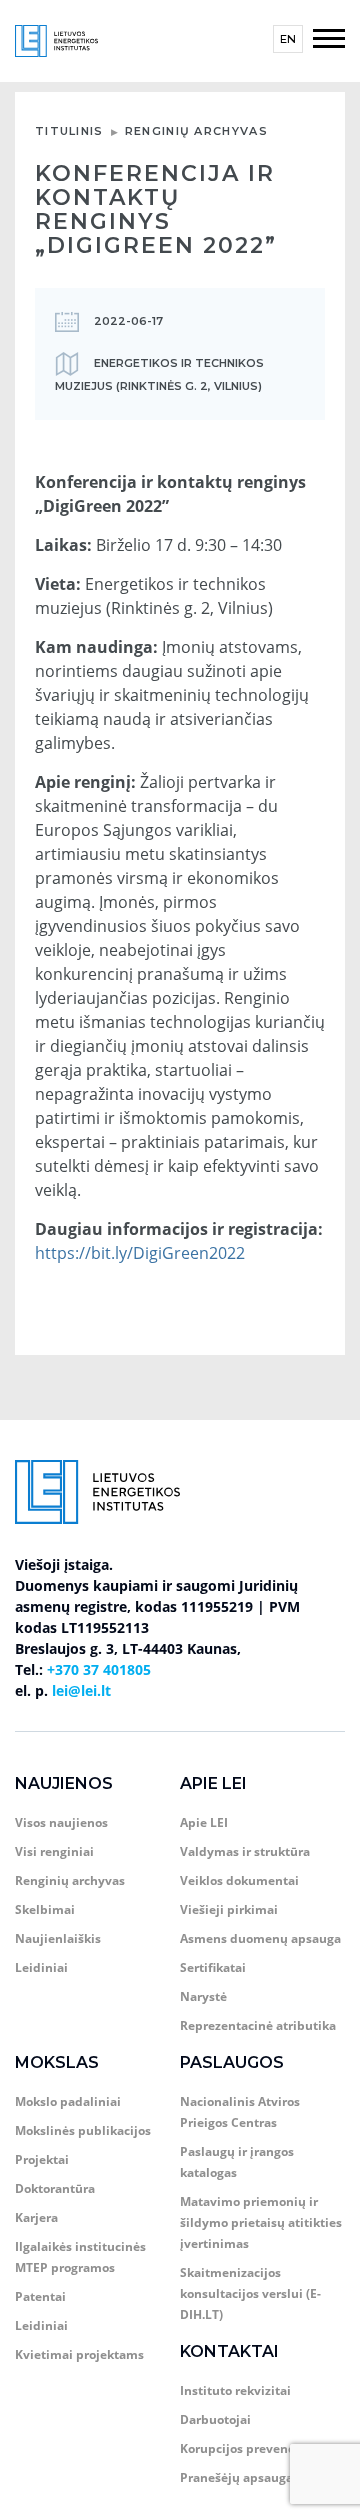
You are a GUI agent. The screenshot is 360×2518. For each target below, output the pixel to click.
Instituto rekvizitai (235, 2390)
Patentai (40, 2296)
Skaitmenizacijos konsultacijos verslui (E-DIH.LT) (250, 2293)
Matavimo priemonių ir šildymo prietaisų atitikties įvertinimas (261, 2222)
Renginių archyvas (196, 131)
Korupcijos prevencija (244, 2448)
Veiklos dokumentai (239, 1880)
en (288, 39)
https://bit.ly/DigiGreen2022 (140, 1253)
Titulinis (69, 131)
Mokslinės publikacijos (83, 2130)
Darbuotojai (215, 2419)
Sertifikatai (213, 1967)
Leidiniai (41, 1967)
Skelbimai (45, 1909)
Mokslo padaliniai (68, 2101)
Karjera (36, 2217)
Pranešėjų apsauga (236, 2477)
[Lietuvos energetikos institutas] (56, 39)
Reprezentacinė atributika (258, 2025)
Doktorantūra (55, 2188)
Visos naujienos (61, 1822)
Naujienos (64, 1783)
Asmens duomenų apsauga (260, 1938)
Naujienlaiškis (58, 1938)
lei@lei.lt (81, 1690)
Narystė (203, 1996)
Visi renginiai (54, 1851)
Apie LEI (213, 1783)
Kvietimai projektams (79, 2354)
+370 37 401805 (99, 1669)
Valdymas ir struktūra (245, 1851)
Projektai (42, 2159)
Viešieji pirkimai (229, 1909)
